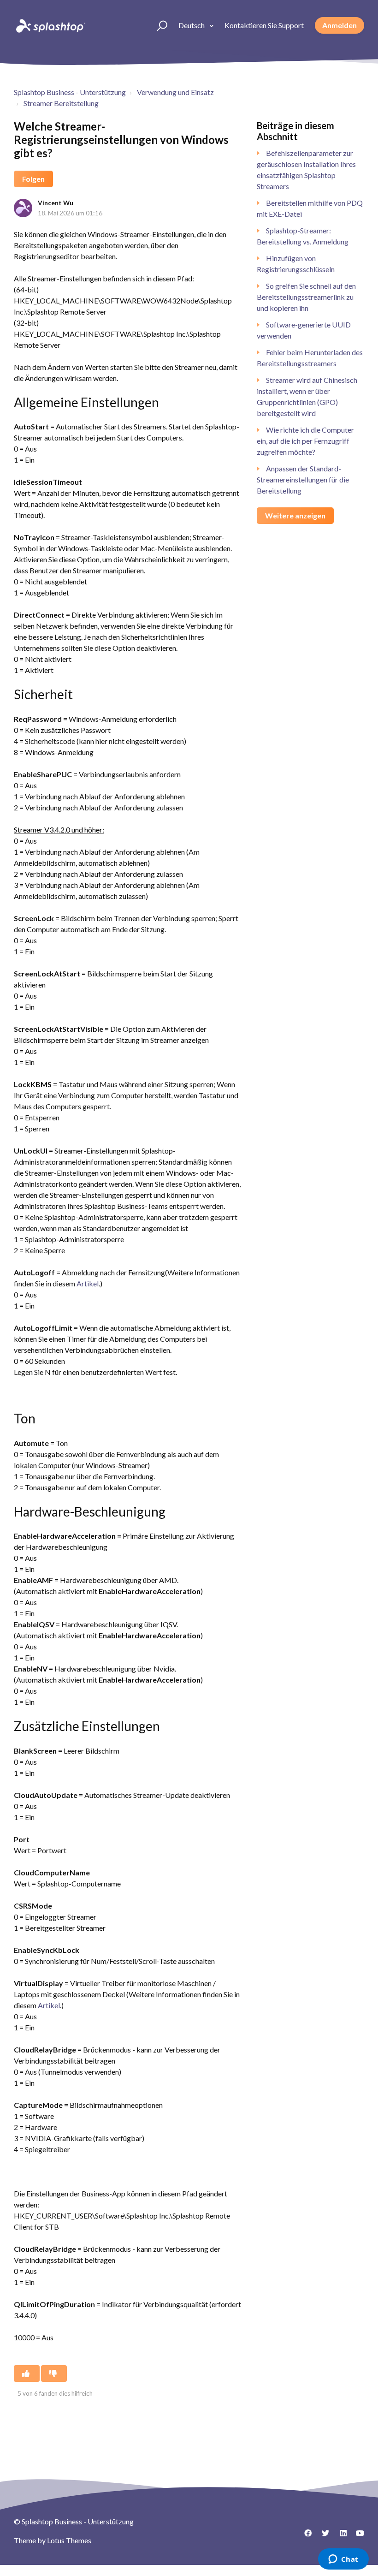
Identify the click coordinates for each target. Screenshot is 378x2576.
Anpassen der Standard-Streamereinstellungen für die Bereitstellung (303, 479)
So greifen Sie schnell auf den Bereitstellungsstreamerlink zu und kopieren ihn (306, 297)
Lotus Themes (69, 2540)
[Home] (50, 25)
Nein (54, 2374)
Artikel (88, 1283)
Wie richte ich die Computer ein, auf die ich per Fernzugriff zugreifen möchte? (305, 441)
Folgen (33, 179)
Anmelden (340, 25)
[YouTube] (357, 2536)
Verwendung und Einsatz (175, 92)
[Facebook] (305, 2536)
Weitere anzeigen (295, 515)
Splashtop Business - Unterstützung (70, 92)
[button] (158, 25)
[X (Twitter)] (322, 2536)
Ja (27, 2374)
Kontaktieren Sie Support (264, 25)
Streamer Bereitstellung (61, 103)
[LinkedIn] (340, 2536)
